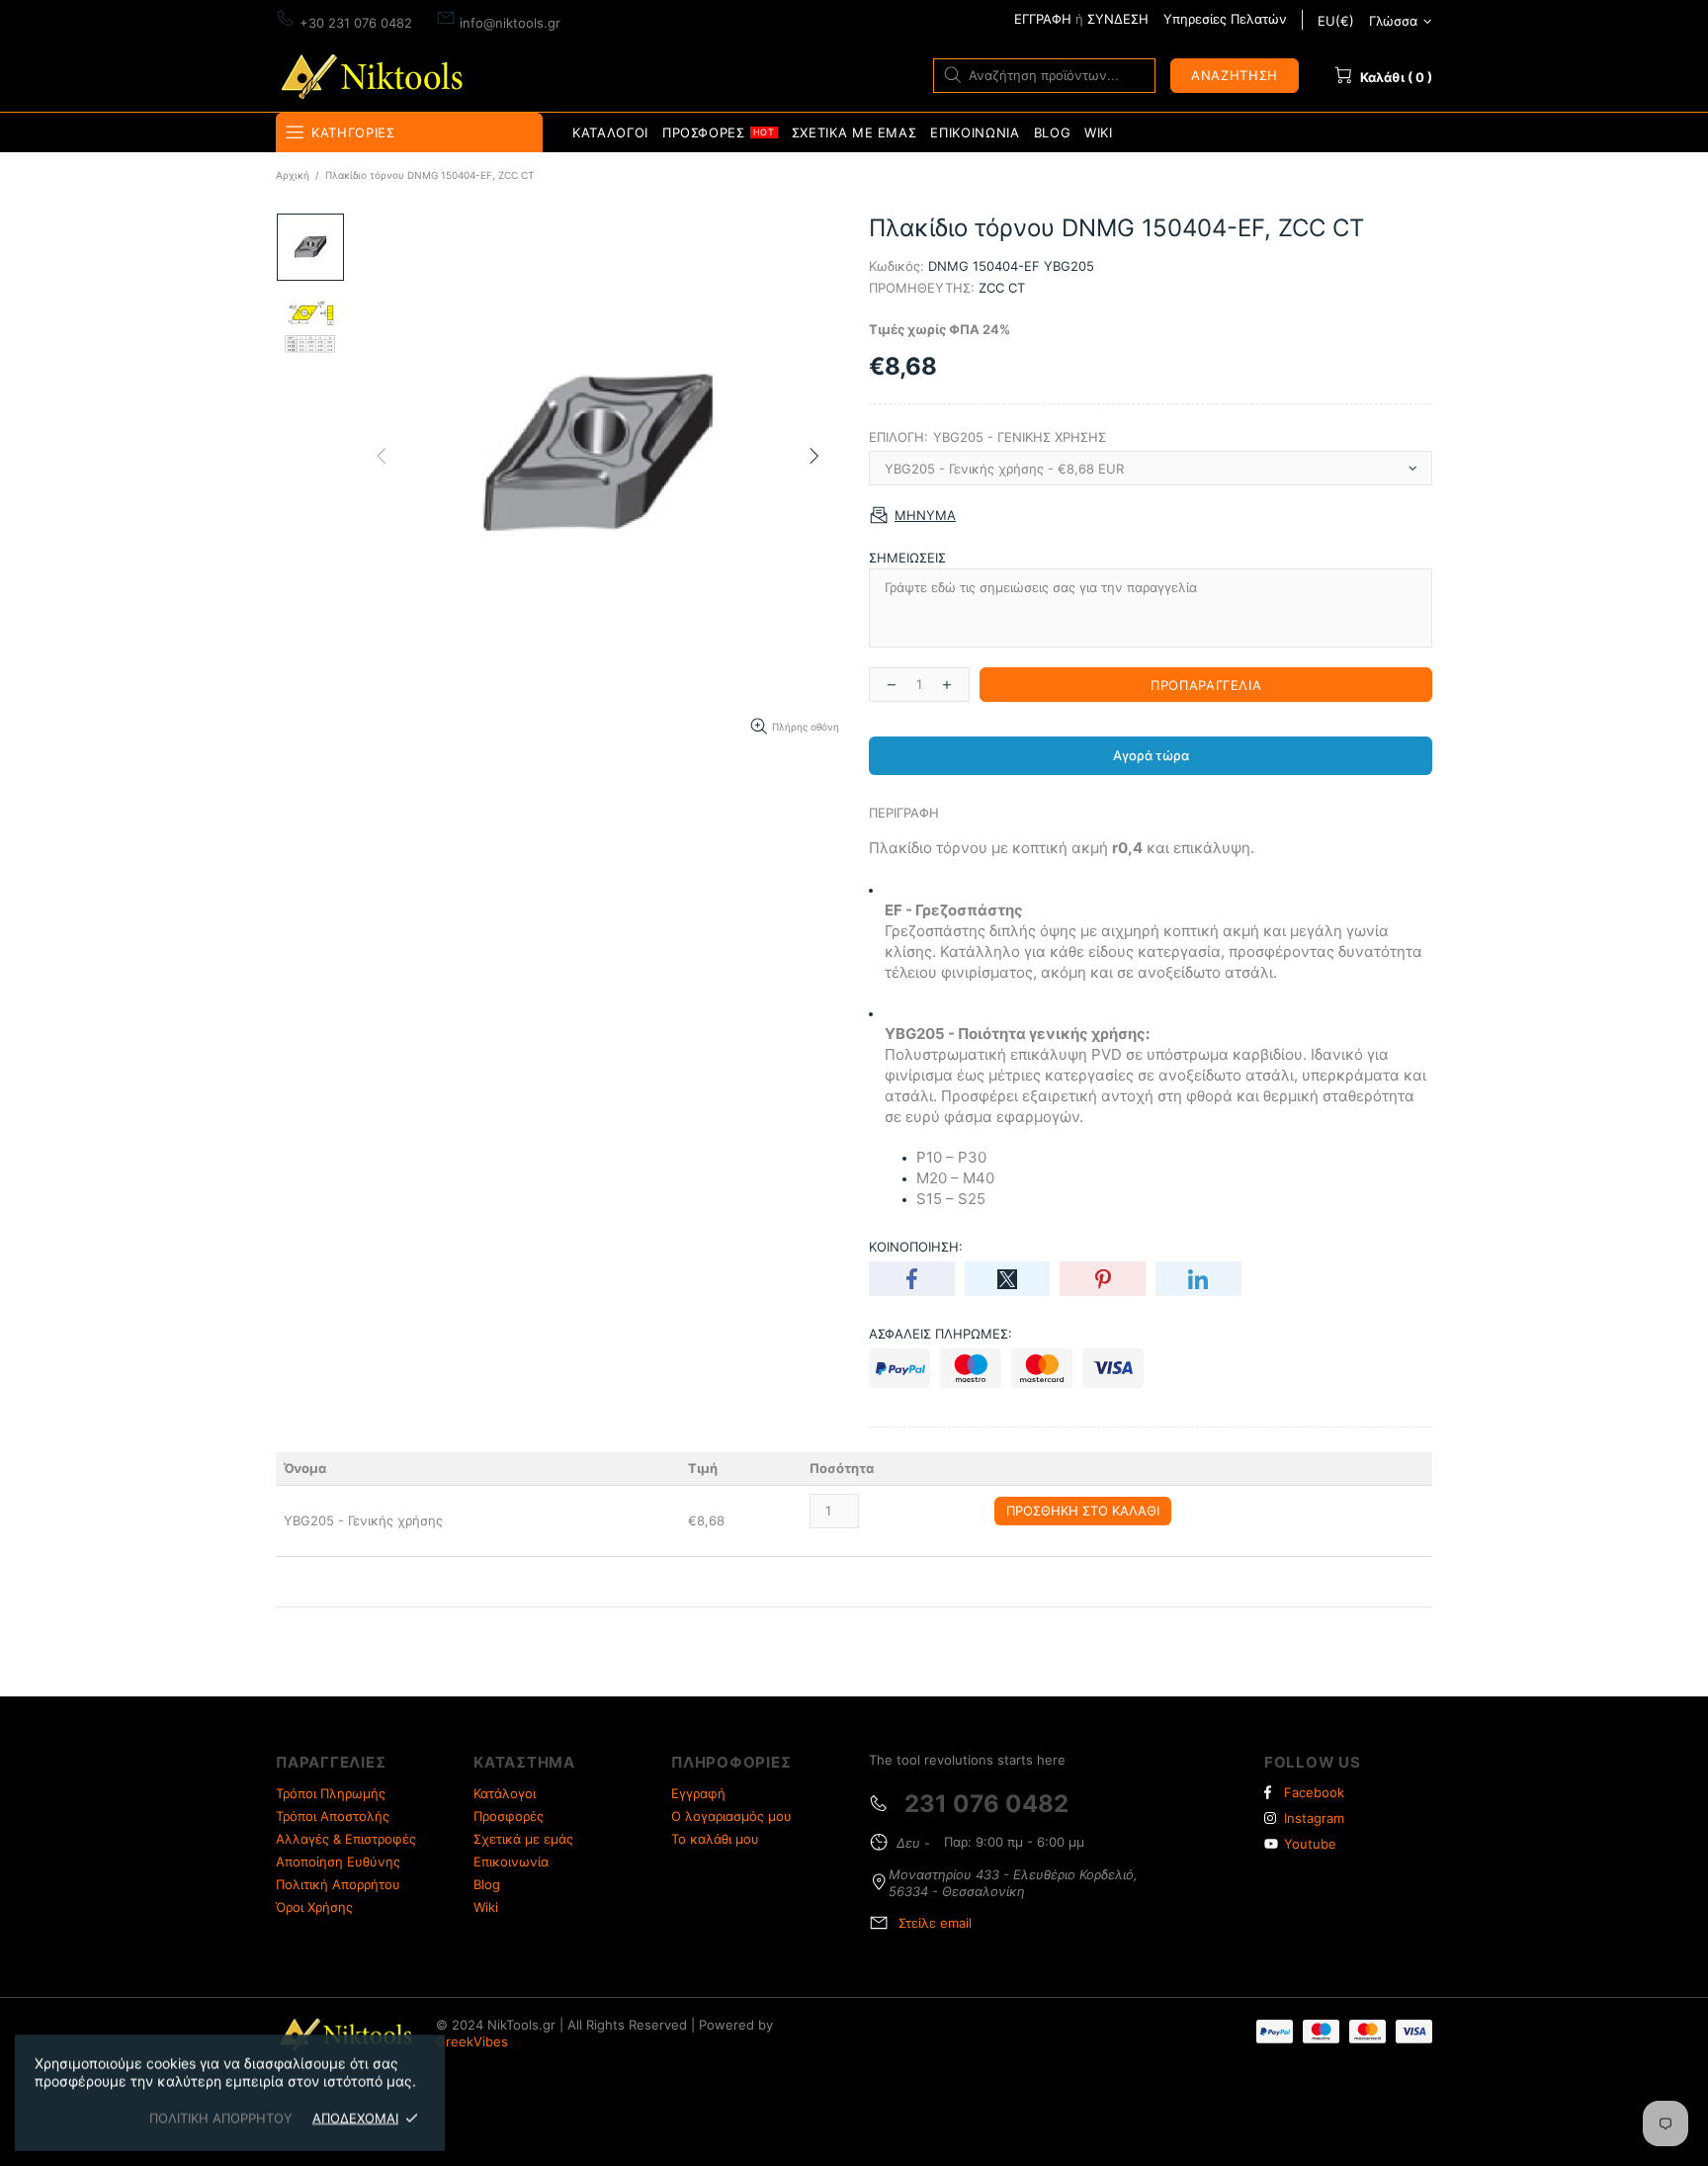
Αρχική (293, 175)
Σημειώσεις (907, 558)
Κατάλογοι (505, 1793)
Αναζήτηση (1235, 75)
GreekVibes (472, 2041)
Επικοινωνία (511, 1862)
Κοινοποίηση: (916, 1247)
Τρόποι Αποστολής (333, 1816)
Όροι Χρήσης (314, 1907)
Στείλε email (935, 1923)
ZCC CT (1002, 288)
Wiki (486, 1907)
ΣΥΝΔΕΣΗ (1118, 19)
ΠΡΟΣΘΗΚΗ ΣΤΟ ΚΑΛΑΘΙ (1083, 1511)
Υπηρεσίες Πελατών (1225, 19)
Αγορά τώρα (1151, 755)
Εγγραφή (698, 1793)
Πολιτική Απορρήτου (338, 1884)
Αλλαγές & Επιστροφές (346, 1839)
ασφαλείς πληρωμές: (940, 1334)
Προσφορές (509, 1816)
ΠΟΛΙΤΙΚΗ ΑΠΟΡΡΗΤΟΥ (221, 2118)
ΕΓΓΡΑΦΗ (1043, 19)
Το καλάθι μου (715, 1839)
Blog (487, 1884)
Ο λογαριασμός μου (731, 1816)
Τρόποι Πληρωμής (331, 1793)
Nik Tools (376, 75)
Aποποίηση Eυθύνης (338, 1862)
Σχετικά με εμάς (523, 1839)
